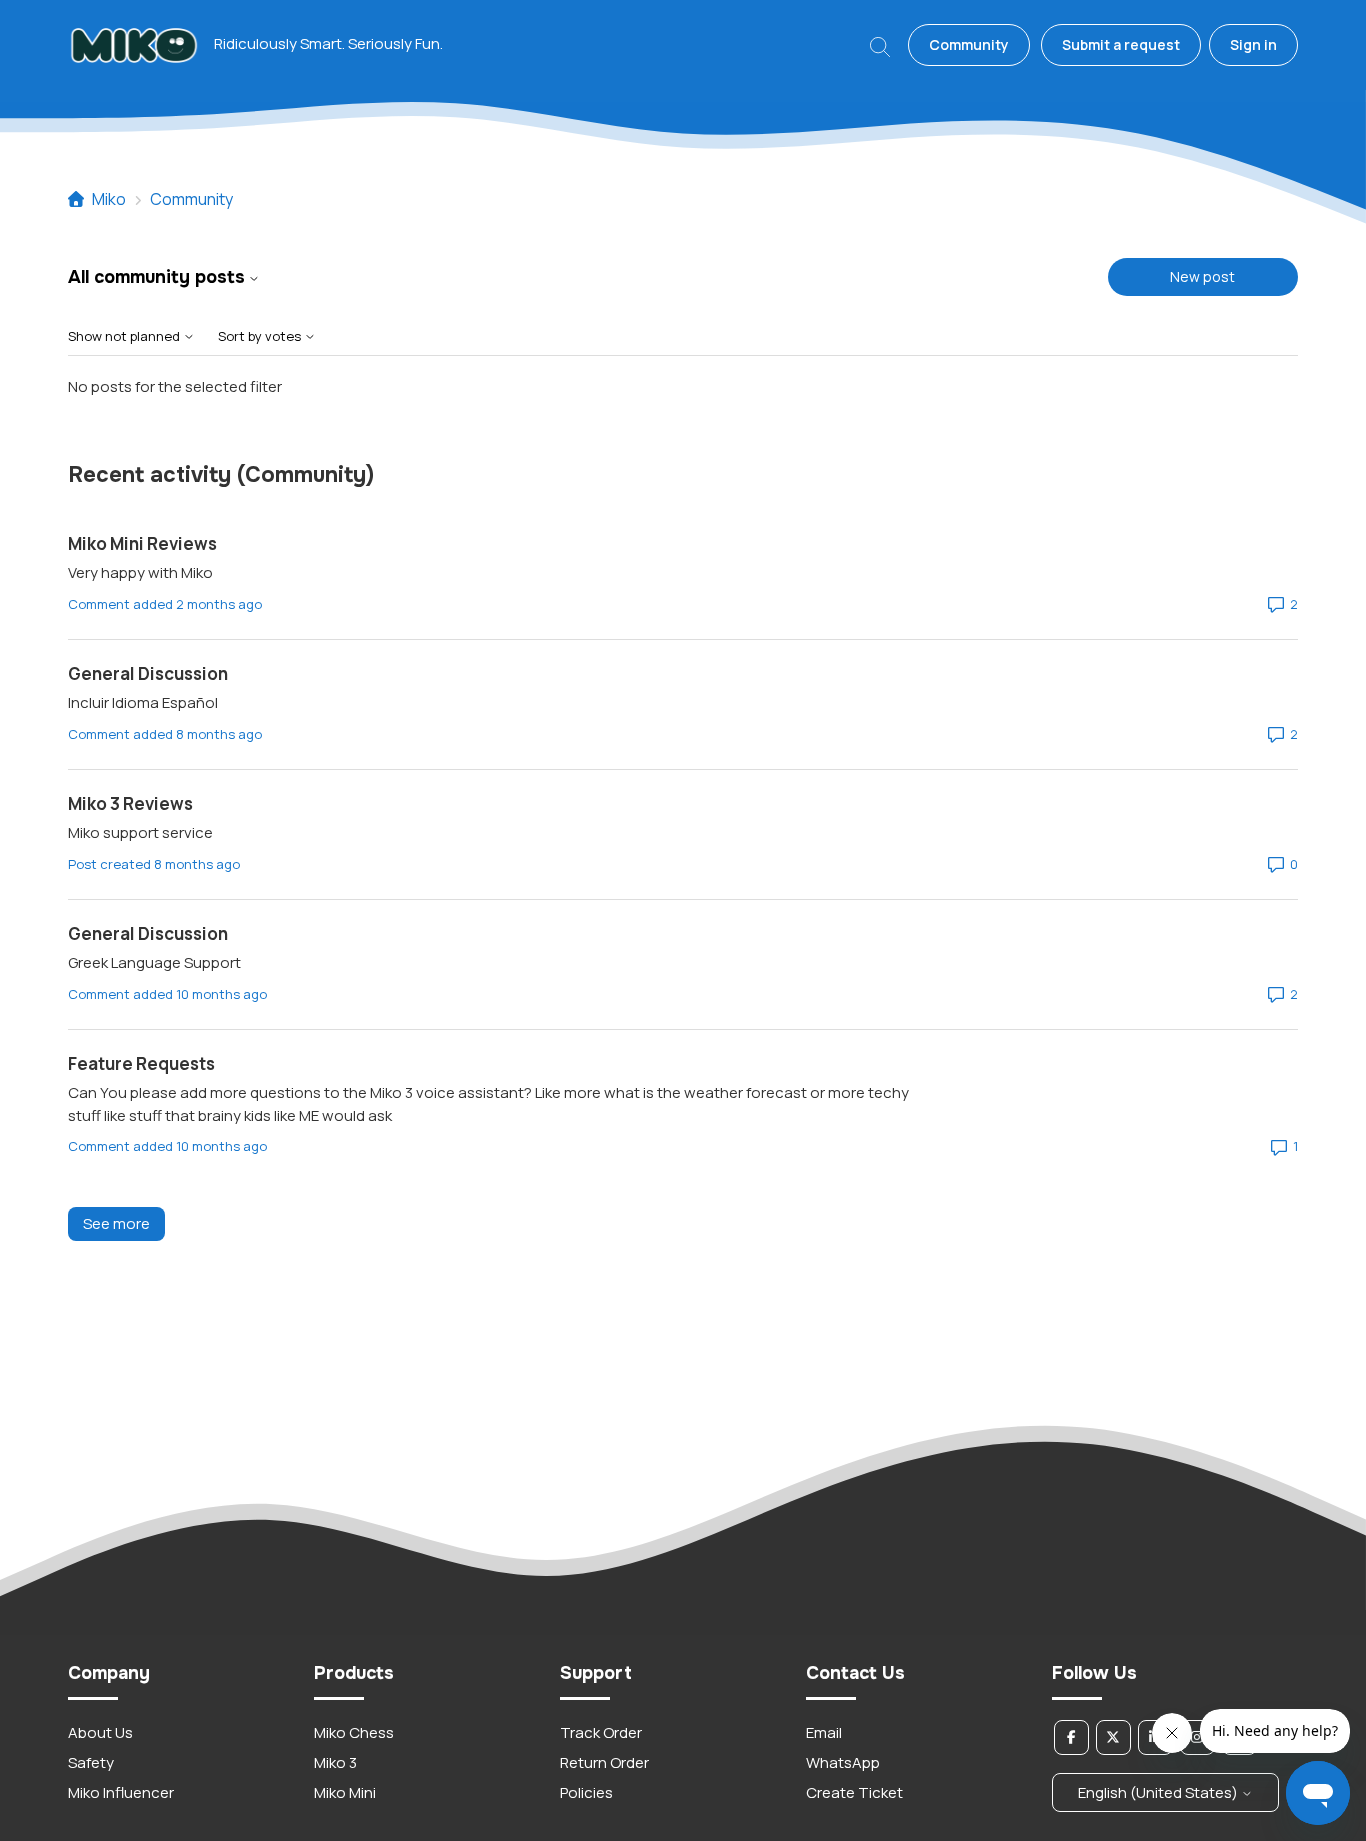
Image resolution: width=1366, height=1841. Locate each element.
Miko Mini (345, 1792)
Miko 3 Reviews (130, 803)
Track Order (601, 1732)
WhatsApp (843, 1762)
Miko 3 (335, 1762)
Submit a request (1121, 44)
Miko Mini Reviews (142, 543)
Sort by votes (261, 336)
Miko (109, 199)
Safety (91, 1762)
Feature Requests (141, 1063)
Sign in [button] (1253, 44)
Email (824, 1732)
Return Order (604, 1762)
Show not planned (125, 336)
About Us (100, 1732)
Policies (586, 1792)
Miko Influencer (121, 1792)
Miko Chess (354, 1732)
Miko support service (140, 832)
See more (124, 1223)
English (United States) (1159, 1792)
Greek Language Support (154, 962)
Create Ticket (854, 1792)
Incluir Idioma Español (143, 702)
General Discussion (148, 673)
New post (1202, 276)
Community (969, 44)
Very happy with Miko (140, 572)
